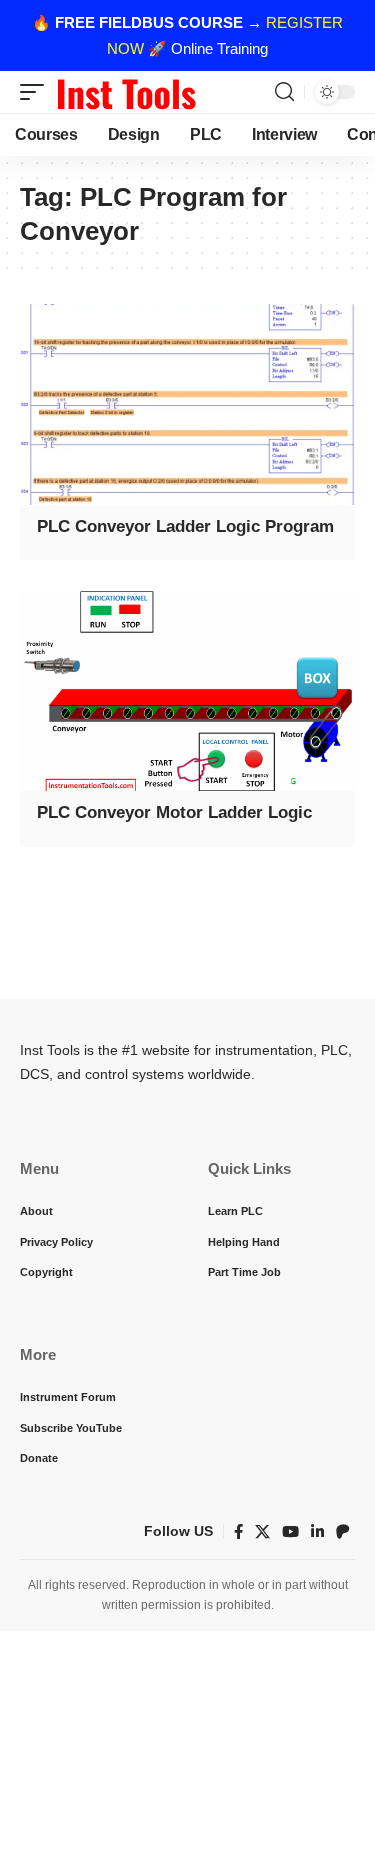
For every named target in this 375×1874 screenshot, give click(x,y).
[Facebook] (238, 1532)
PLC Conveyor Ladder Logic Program (185, 526)
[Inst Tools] (126, 92)
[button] (37, 92)
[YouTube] (290, 1532)
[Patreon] (343, 1532)
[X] (262, 1532)
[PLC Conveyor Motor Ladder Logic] (187, 690)
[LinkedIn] (317, 1532)
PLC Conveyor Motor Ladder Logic (174, 812)
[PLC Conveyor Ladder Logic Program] (187, 404)
